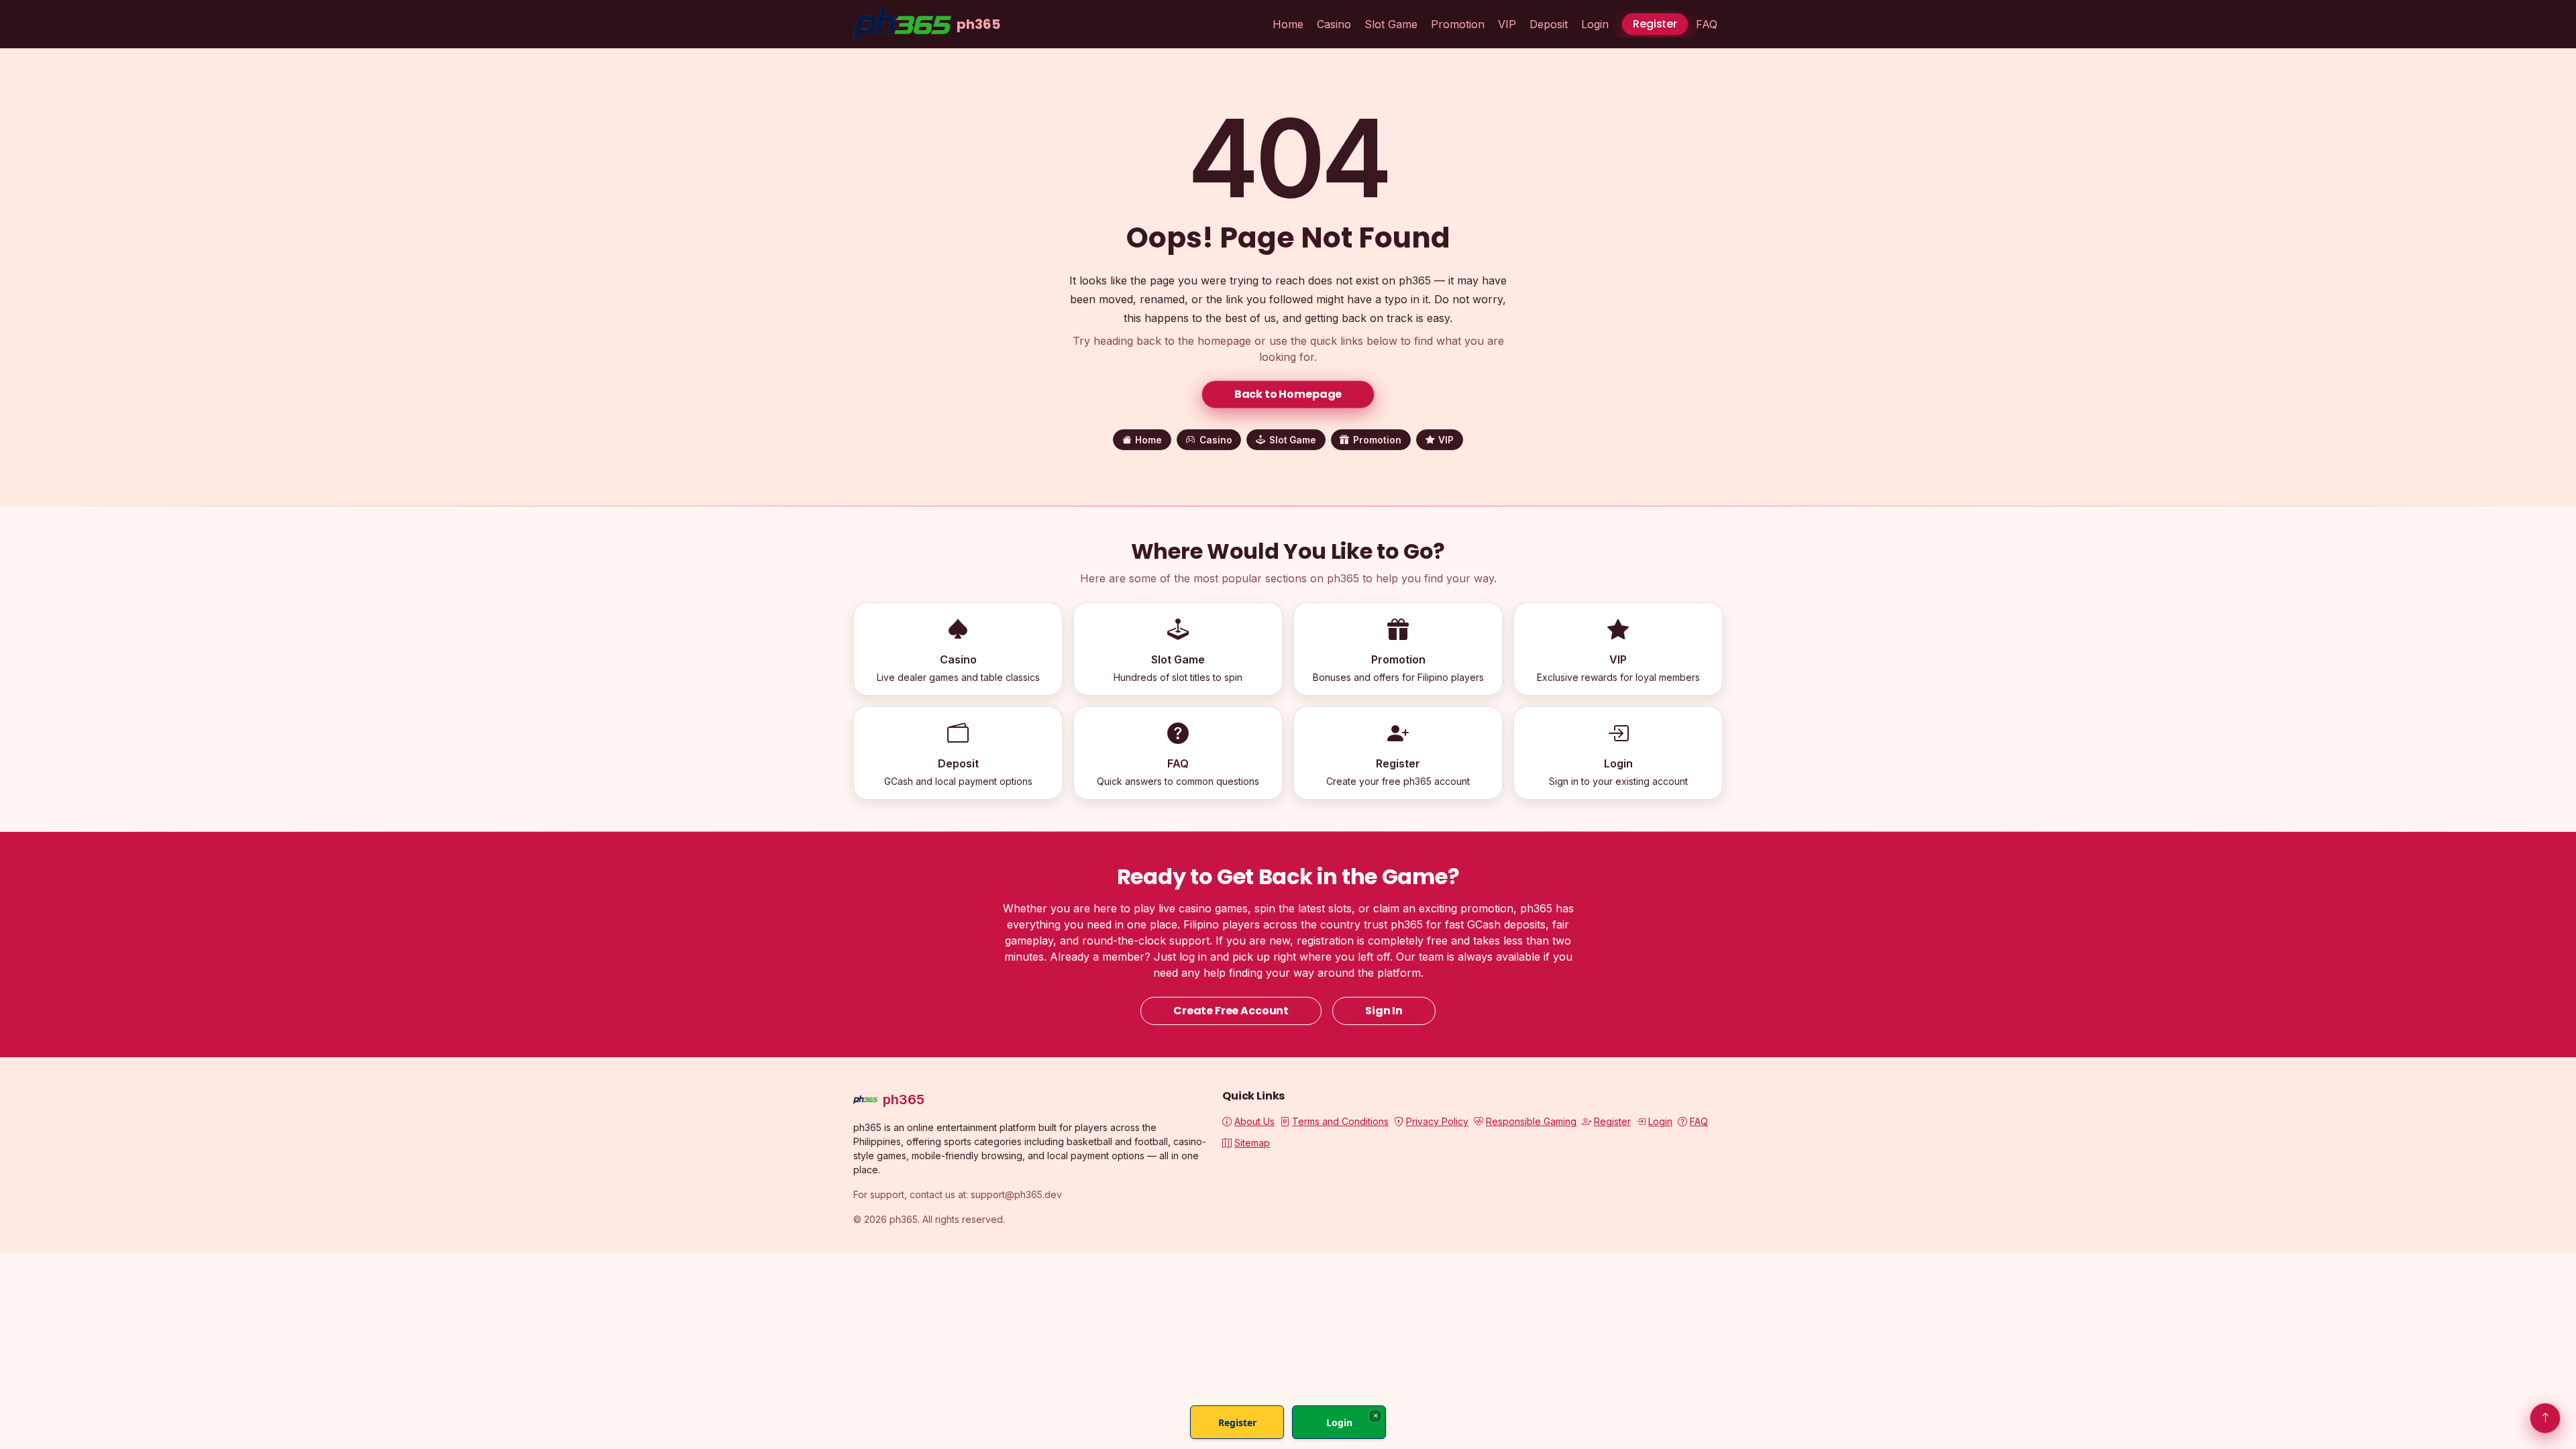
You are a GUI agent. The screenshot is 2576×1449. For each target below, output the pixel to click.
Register (1655, 24)
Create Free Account (1231, 1011)
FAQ (1707, 24)
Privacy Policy (1437, 1121)
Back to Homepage (1288, 394)
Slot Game (1391, 24)
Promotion (1458, 24)
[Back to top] (2545, 1418)
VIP (1507, 24)
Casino (1334, 24)
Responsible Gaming (1531, 1121)
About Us (1254, 1121)
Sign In (1384, 1011)
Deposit (1549, 24)
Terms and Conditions (1340, 1121)
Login (1595, 24)
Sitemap (1252, 1143)
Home (1288, 24)
